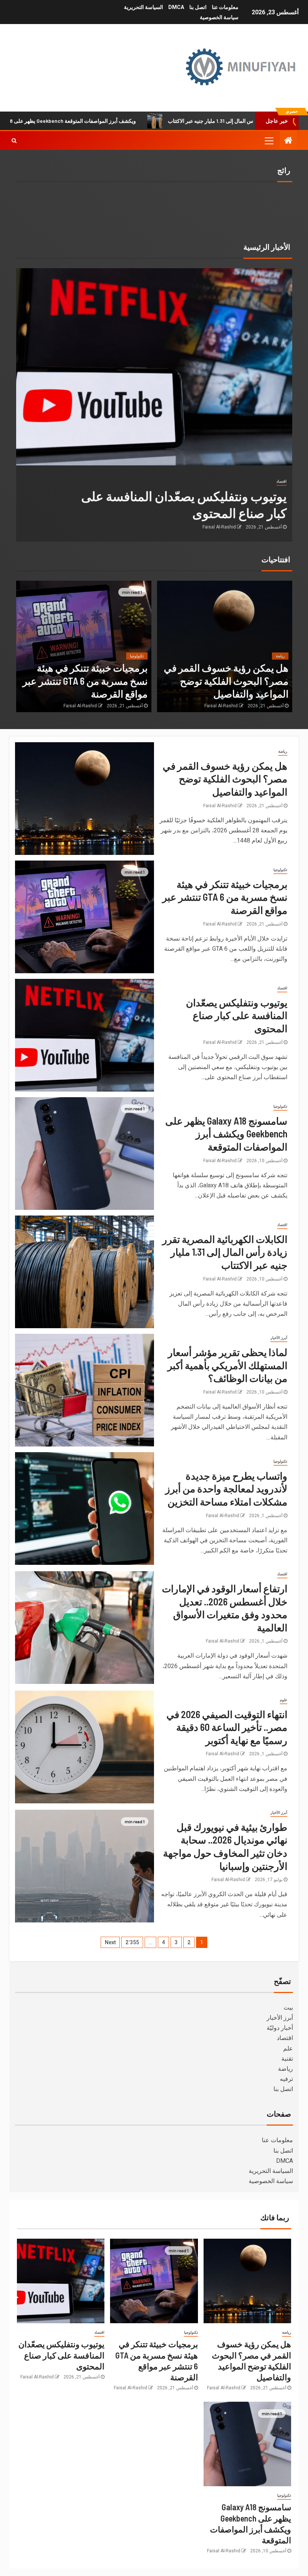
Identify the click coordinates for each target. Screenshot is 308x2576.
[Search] (14, 140)
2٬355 (132, 1942)
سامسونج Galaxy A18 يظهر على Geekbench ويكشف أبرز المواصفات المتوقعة (125, 121)
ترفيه (286, 2079)
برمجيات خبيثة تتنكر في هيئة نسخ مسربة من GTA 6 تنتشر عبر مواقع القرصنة (85, 681)
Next (110, 1942)
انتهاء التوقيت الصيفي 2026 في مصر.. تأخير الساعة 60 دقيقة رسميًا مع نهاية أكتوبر (227, 1727)
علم (288, 2048)
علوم (284, 1700)
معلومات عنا (225, 7)
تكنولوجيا (137, 656)
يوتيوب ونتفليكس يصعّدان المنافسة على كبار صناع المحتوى (237, 1015)
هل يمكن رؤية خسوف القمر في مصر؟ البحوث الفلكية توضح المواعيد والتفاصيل (226, 681)
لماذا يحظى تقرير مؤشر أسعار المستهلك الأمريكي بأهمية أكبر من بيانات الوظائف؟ (227, 1365)
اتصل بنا (198, 7)
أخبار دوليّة (280, 2028)
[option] (154, 405)
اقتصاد (282, 481)
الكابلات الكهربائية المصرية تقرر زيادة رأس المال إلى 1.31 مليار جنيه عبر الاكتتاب (225, 1252)
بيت (288, 2007)
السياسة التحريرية (143, 7)
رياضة (280, 656)
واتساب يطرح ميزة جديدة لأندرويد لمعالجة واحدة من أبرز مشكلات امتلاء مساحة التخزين (226, 1489)
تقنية (287, 2059)
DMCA (176, 7)
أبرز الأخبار (279, 1338)
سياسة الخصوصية (219, 17)
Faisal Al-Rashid (219, 527)
